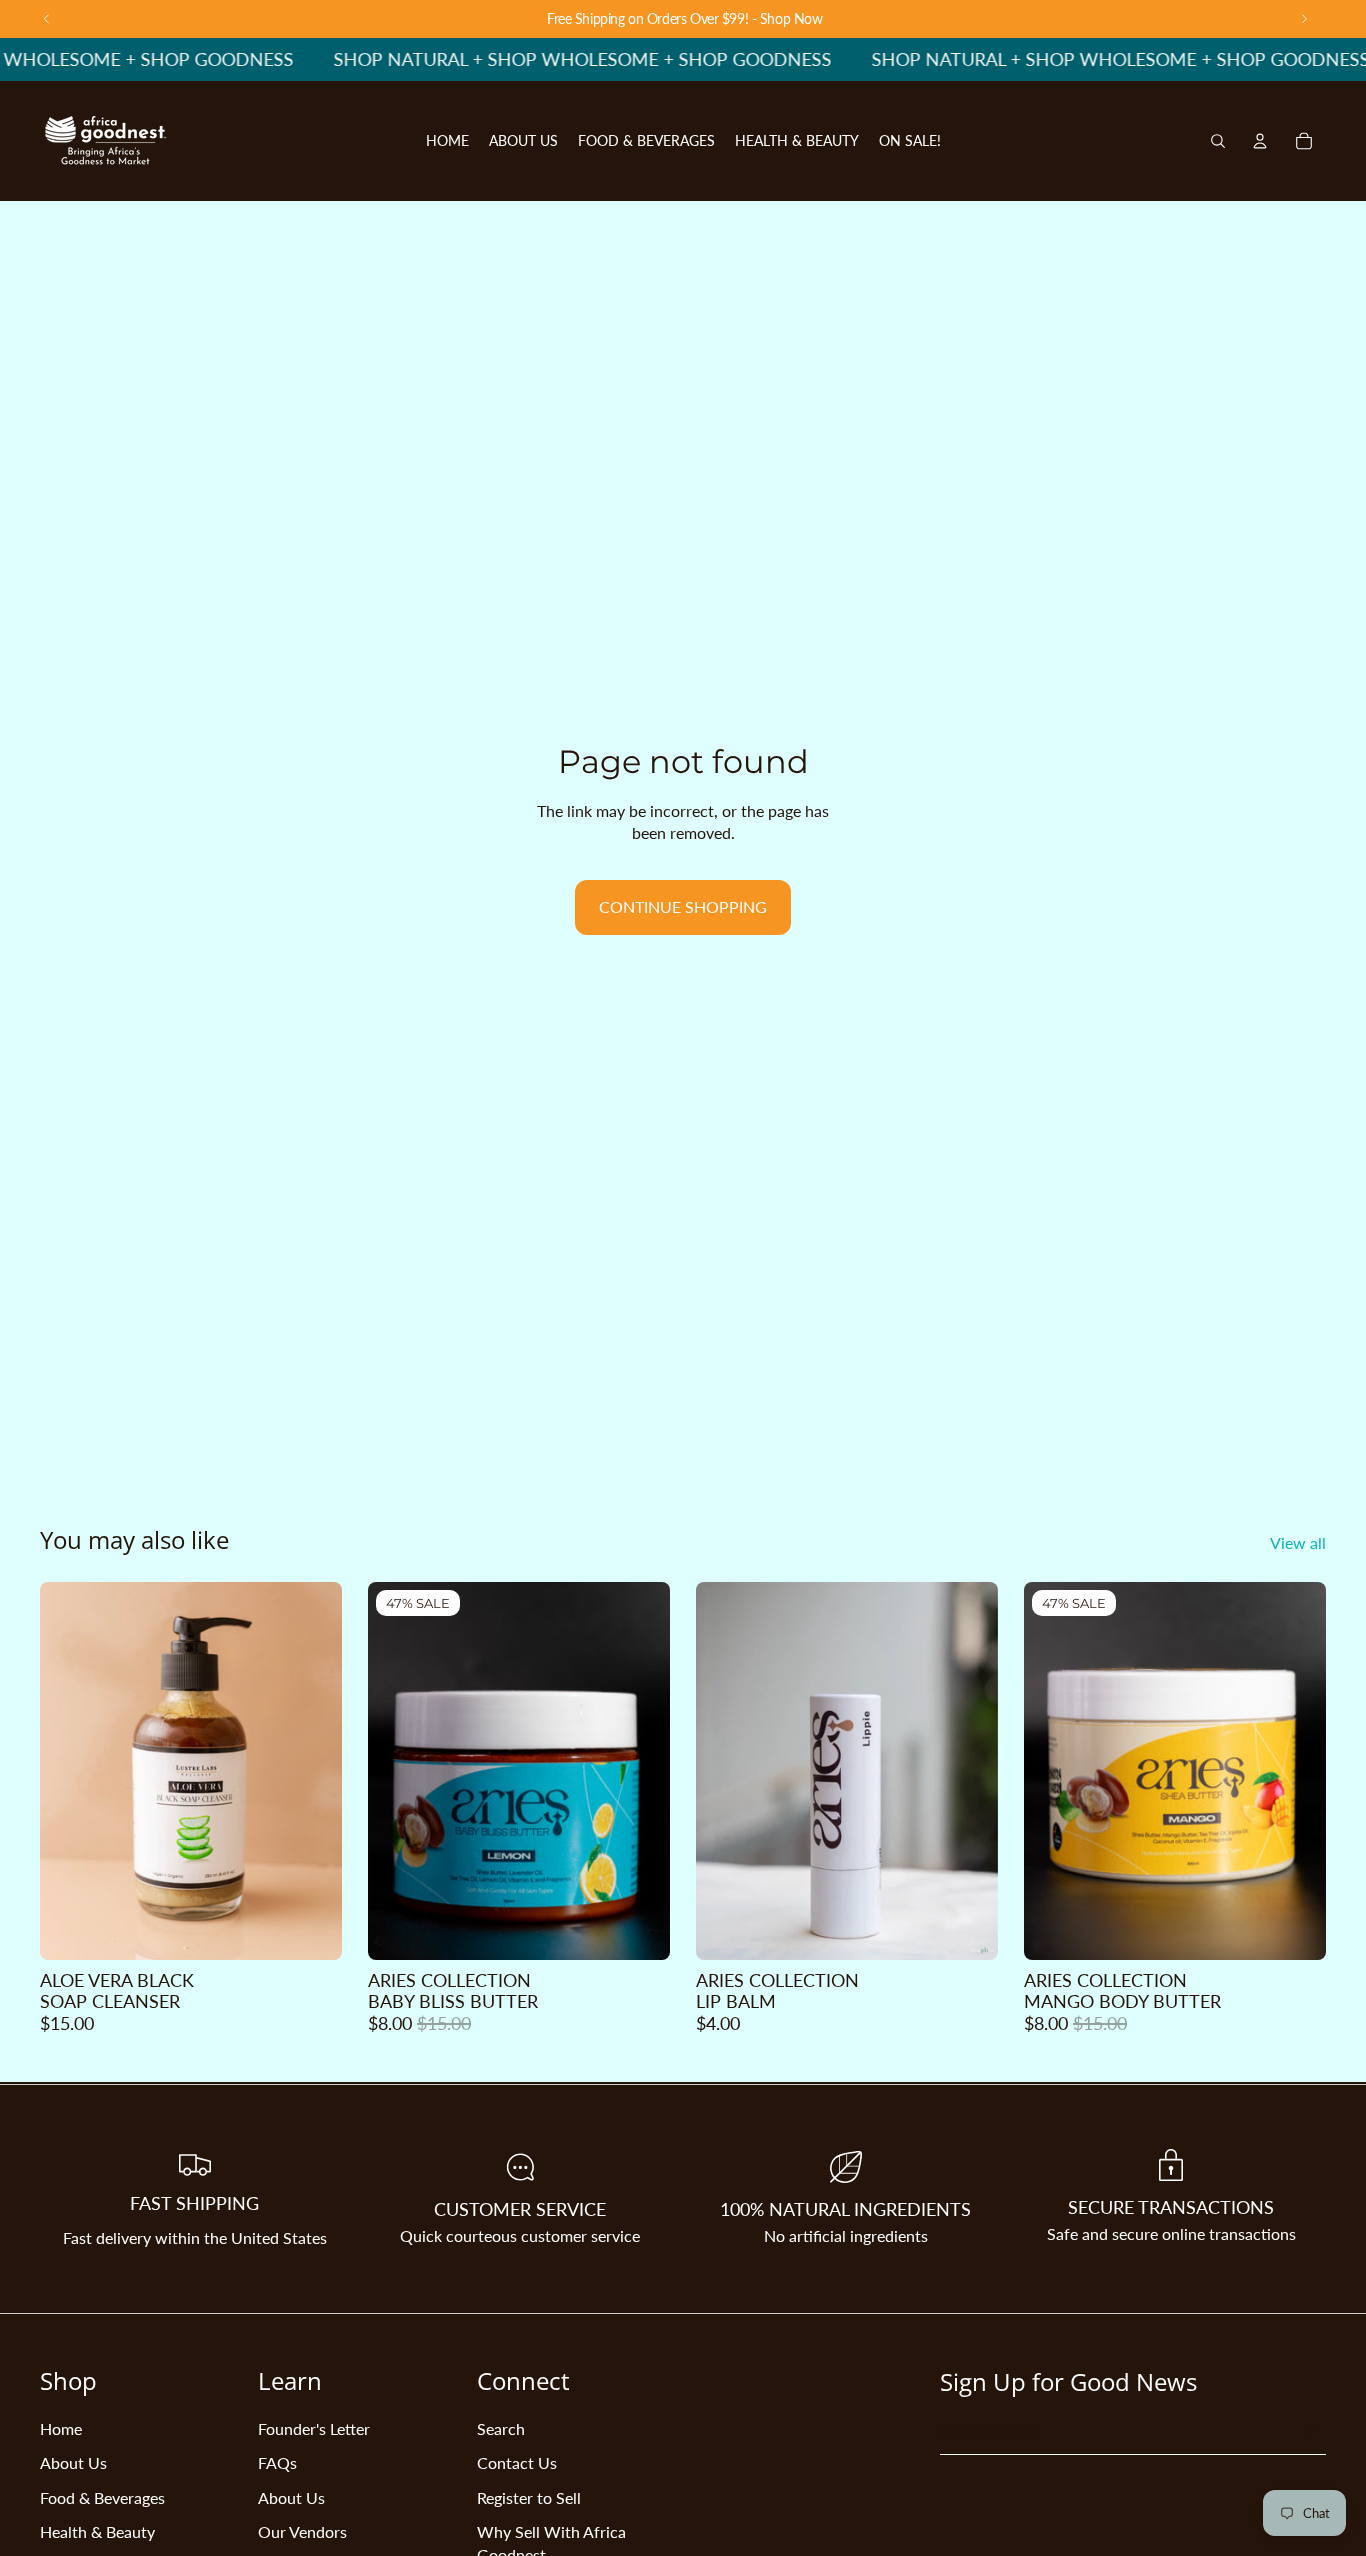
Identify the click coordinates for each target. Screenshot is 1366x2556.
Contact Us (517, 2462)
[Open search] (1218, 141)
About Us (73, 2462)
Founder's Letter (314, 2428)
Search (501, 2428)
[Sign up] (1307, 2430)
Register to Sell (529, 2497)
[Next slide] (312, 1771)
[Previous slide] (70, 1771)
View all (1298, 1542)
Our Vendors (302, 2531)
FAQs (277, 2462)
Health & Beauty (97, 2531)
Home (61, 2428)
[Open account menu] (1260, 141)
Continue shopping (683, 906)
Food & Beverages (102, 2497)
